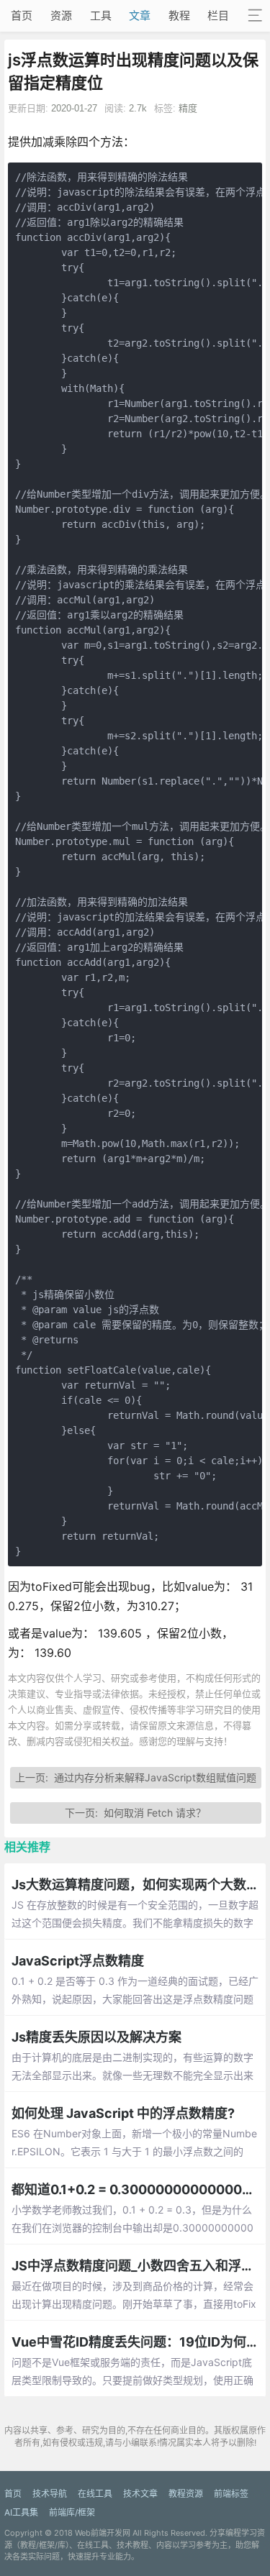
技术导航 (50, 2494)
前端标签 (231, 2494)
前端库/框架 (72, 2512)
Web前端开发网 (103, 2533)
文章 (140, 15)
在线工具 (95, 2494)
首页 (22, 15)
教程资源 (186, 2494)
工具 (101, 15)
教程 (179, 15)
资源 (61, 15)
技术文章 (140, 2494)
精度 (188, 108)
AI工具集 (21, 2512)
